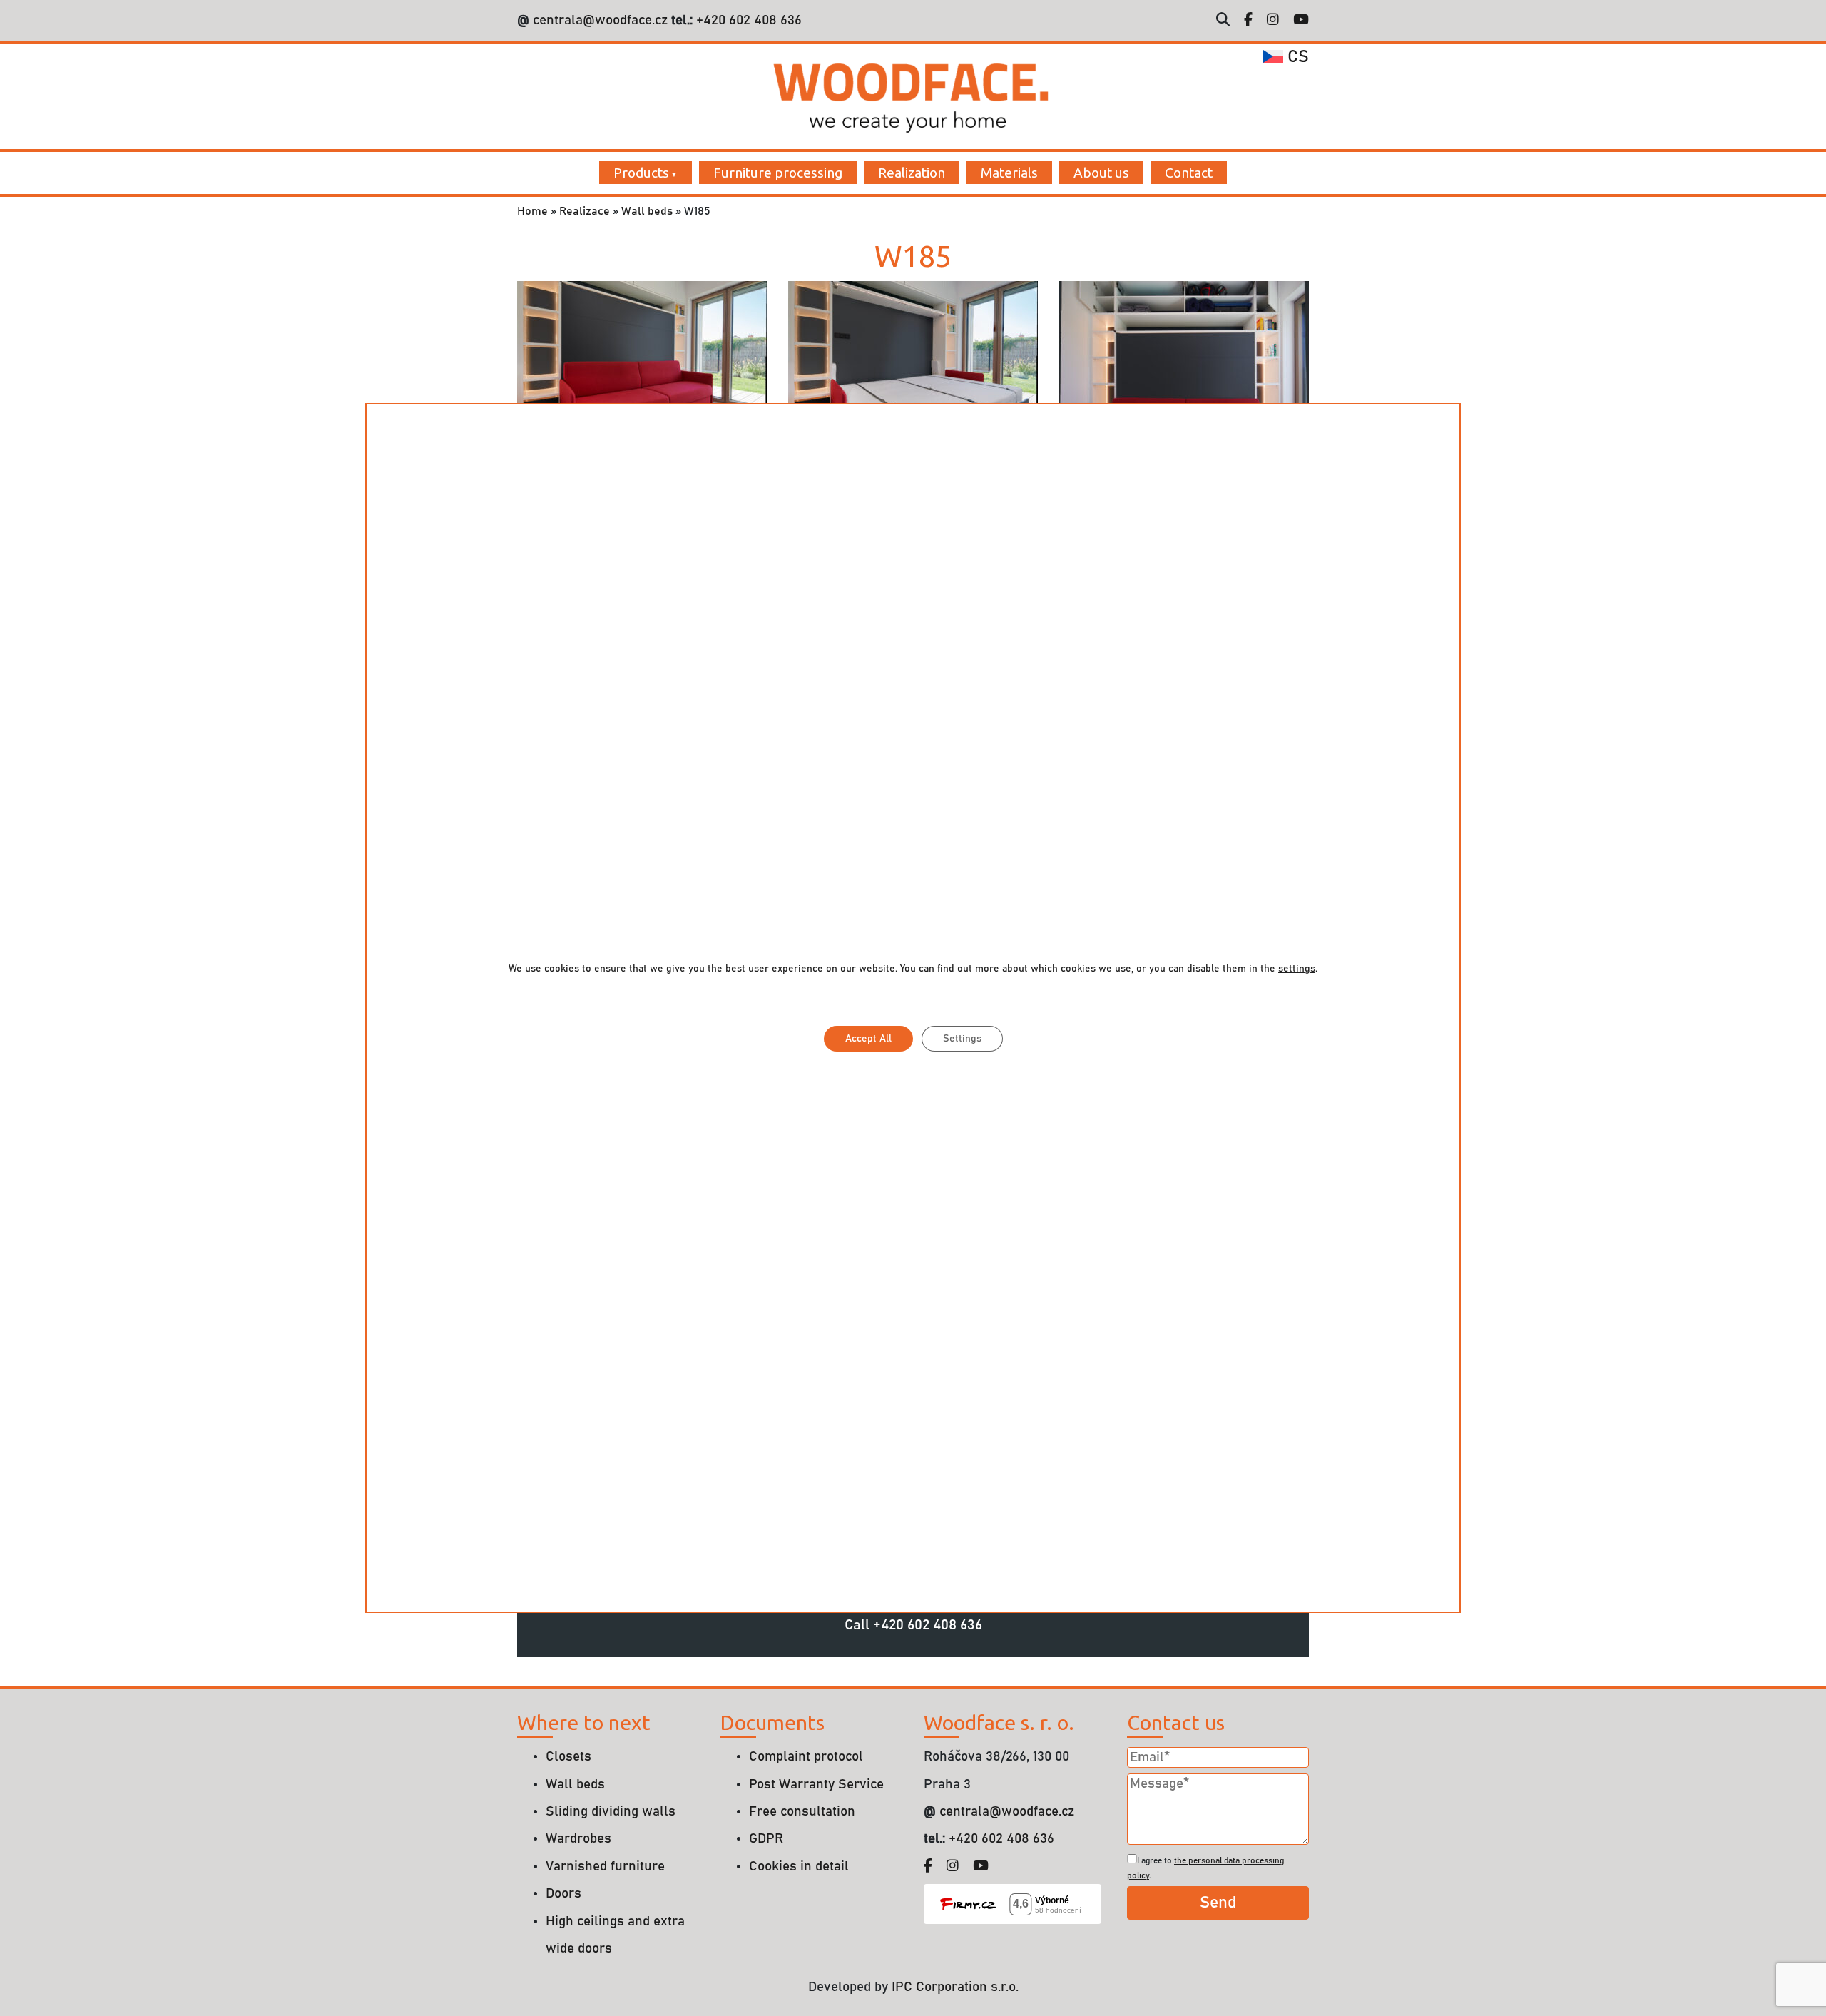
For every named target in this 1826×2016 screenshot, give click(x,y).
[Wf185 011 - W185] (913, 370)
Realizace (585, 211)
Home (532, 211)
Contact (1189, 173)
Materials (1009, 173)
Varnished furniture (605, 1867)
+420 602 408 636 (747, 20)
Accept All (868, 1039)
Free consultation (802, 1812)
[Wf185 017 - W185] (1184, 370)
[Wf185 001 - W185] (642, 370)
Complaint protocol (806, 1757)
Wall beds (647, 211)
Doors (563, 1894)
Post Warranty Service (816, 1785)
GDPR (766, 1839)
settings (1297, 969)
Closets (568, 1757)
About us (1101, 173)
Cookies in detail (799, 1867)
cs (1296, 57)
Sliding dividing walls (611, 1812)
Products (641, 173)
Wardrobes (578, 1839)
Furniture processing (778, 173)
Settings (962, 1039)
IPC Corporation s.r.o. (955, 1987)
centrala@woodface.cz (600, 20)
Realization (912, 173)
